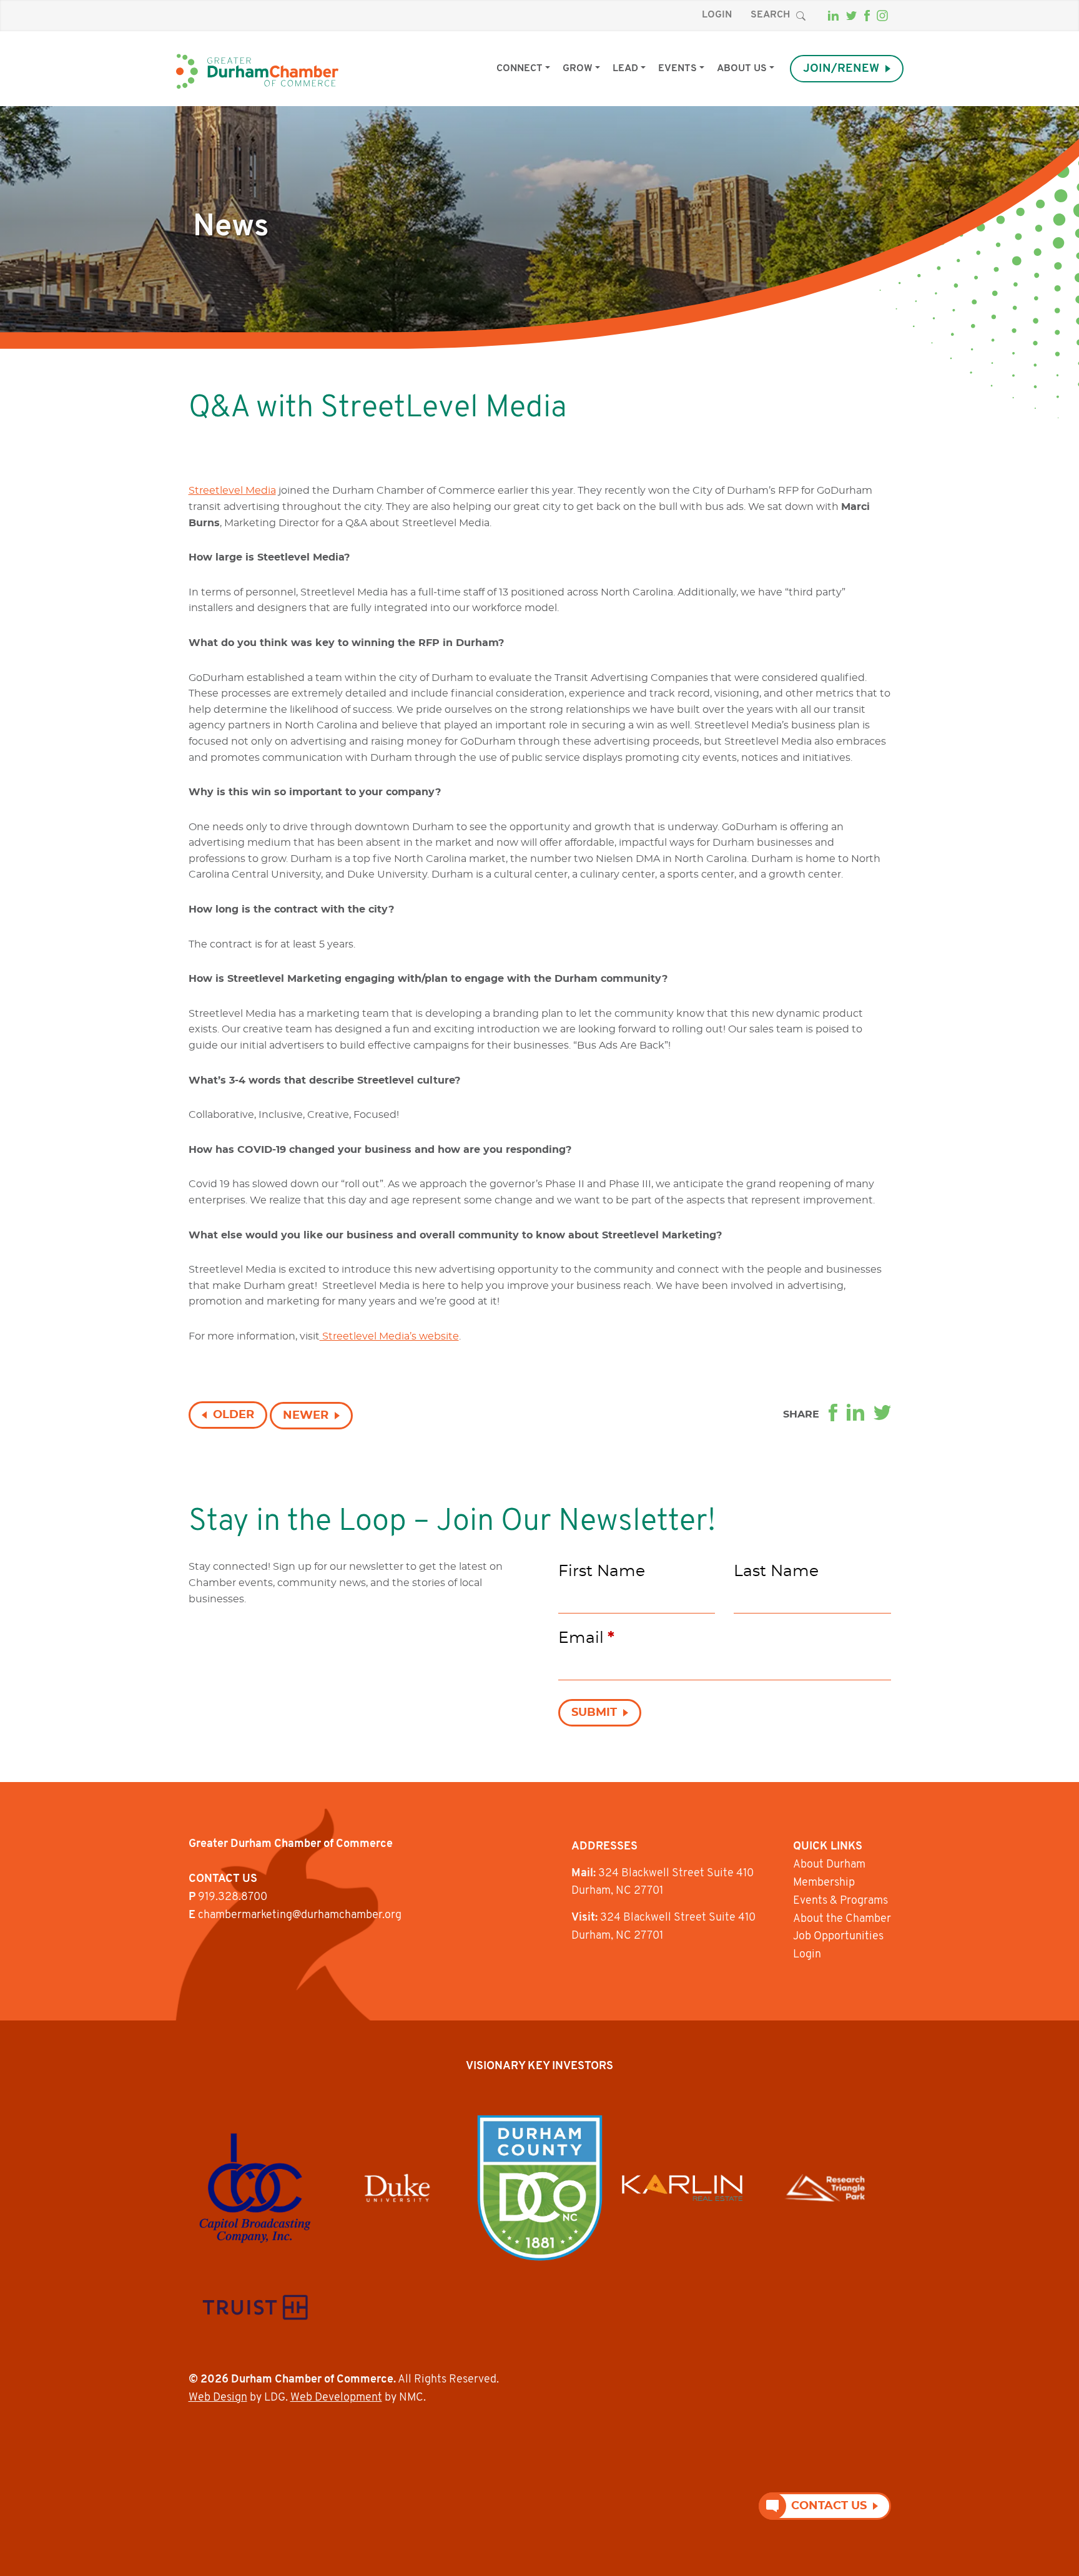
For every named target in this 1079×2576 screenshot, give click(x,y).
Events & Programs (840, 1901)
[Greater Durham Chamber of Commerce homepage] (257, 71)
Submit (594, 1713)
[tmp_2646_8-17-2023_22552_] (255, 2188)
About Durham (829, 1865)
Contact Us (829, 2506)
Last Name (776, 1571)
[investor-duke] (397, 2188)
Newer (306, 1416)
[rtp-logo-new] (825, 2188)
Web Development (336, 2398)
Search (770, 15)
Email (586, 1638)
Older (234, 1415)
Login (717, 15)
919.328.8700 (233, 1898)
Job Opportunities (838, 1937)
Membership (824, 1883)
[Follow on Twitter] (851, 16)
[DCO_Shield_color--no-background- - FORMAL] (540, 2188)
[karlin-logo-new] (682, 2188)
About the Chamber (842, 1919)
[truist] (255, 2307)
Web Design (218, 2398)
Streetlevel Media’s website (389, 1336)
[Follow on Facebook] (867, 16)
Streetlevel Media (232, 491)
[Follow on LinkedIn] (833, 16)
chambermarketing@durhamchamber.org (300, 1916)
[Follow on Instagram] (882, 16)
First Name (602, 1571)
